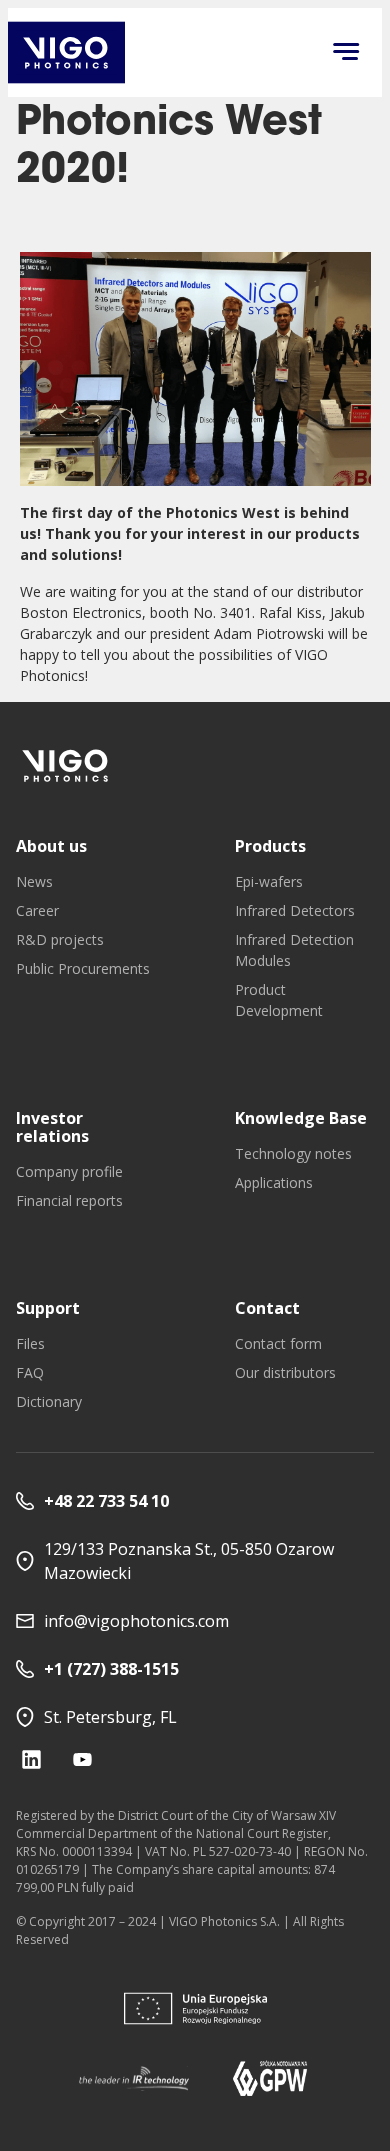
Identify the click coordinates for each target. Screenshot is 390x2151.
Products (270, 846)
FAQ (30, 1372)
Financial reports (69, 1200)
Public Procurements (83, 968)
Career (37, 910)
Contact (267, 1308)
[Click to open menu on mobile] (346, 53)
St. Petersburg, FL (110, 1717)
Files (30, 1343)
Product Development (279, 1000)
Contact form (278, 1343)
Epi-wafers (269, 881)
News (34, 881)
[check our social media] (31, 1759)
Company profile (69, 1171)
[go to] (66, 765)
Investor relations (52, 1127)
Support (48, 1308)
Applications (274, 1182)
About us (51, 846)
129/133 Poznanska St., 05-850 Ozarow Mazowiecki (189, 1561)
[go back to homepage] (66, 52)
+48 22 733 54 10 (106, 1501)
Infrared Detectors (295, 910)
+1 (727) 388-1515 (111, 1669)
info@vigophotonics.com (136, 1621)
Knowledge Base (301, 1118)
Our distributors (285, 1372)
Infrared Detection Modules (294, 950)
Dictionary (49, 1401)
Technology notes (293, 1153)
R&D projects (60, 939)
